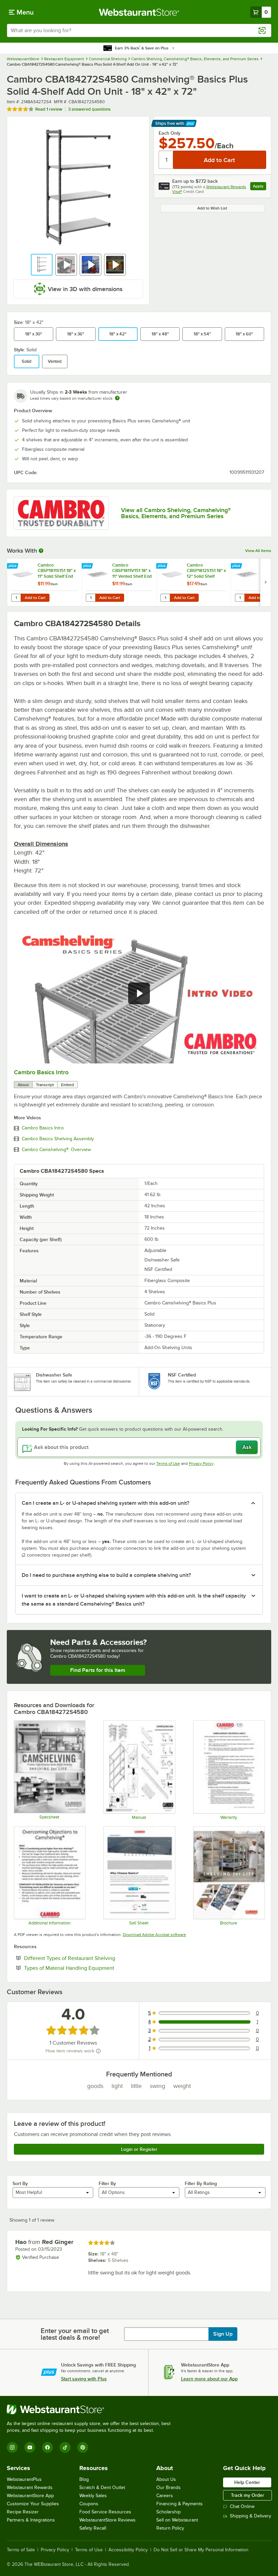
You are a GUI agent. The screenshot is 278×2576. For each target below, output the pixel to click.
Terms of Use (168, 1463)
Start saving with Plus (84, 2379)
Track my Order (247, 2495)
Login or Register (139, 2149)
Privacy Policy (201, 1463)
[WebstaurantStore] (92, 2409)
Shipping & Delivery (251, 2516)
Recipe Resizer (23, 2512)
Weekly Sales (93, 2496)
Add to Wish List (212, 208)
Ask (247, 1447)
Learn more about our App (209, 2379)
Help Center (247, 2482)
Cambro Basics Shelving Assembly (58, 1139)
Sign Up (223, 2334)
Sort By (20, 2183)
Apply (260, 187)
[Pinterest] (83, 2447)
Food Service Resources (105, 2512)
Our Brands (168, 2487)
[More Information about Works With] (41, 551)
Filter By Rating (201, 2183)
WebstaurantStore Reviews (107, 2520)
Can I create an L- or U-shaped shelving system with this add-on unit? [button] (105, 1503)
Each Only (170, 133)
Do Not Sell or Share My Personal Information (201, 2550)
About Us (166, 2479)
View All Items (258, 551)
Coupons (89, 2504)
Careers (165, 2496)
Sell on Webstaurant (177, 2520)
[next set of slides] (265, 582)
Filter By (107, 2183)
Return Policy (170, 2528)
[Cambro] (61, 513)
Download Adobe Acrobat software (154, 1935)
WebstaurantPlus (24, 2479)
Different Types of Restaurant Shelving (90, 1958)
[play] (139, 993)
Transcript (45, 1085)
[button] (42, 265)
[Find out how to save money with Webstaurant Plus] (13, 566)
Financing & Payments (180, 2504)
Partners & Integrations (31, 2520)
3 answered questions (89, 109)
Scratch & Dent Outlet (102, 2487)
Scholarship (168, 2512)
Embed (67, 1085)
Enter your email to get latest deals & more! (75, 2334)
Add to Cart (35, 598)
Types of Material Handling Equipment (90, 1968)
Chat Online (242, 2506)
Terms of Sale (21, 2550)
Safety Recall (93, 2528)
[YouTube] (30, 2447)
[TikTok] (65, 2447)
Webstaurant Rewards (30, 2487)
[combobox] (139, 30)
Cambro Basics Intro (41, 1072)
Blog (84, 2479)
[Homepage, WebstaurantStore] (139, 12)
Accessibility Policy (128, 2550)
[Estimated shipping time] (117, 398)
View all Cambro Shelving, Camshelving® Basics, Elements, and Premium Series (176, 513)
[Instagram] (12, 2447)
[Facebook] (47, 2447)
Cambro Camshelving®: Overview (56, 1150)
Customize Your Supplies (33, 2504)
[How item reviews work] (98, 2051)
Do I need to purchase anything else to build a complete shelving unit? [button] (106, 1575)
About (23, 1085)
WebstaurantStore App (30, 2496)
